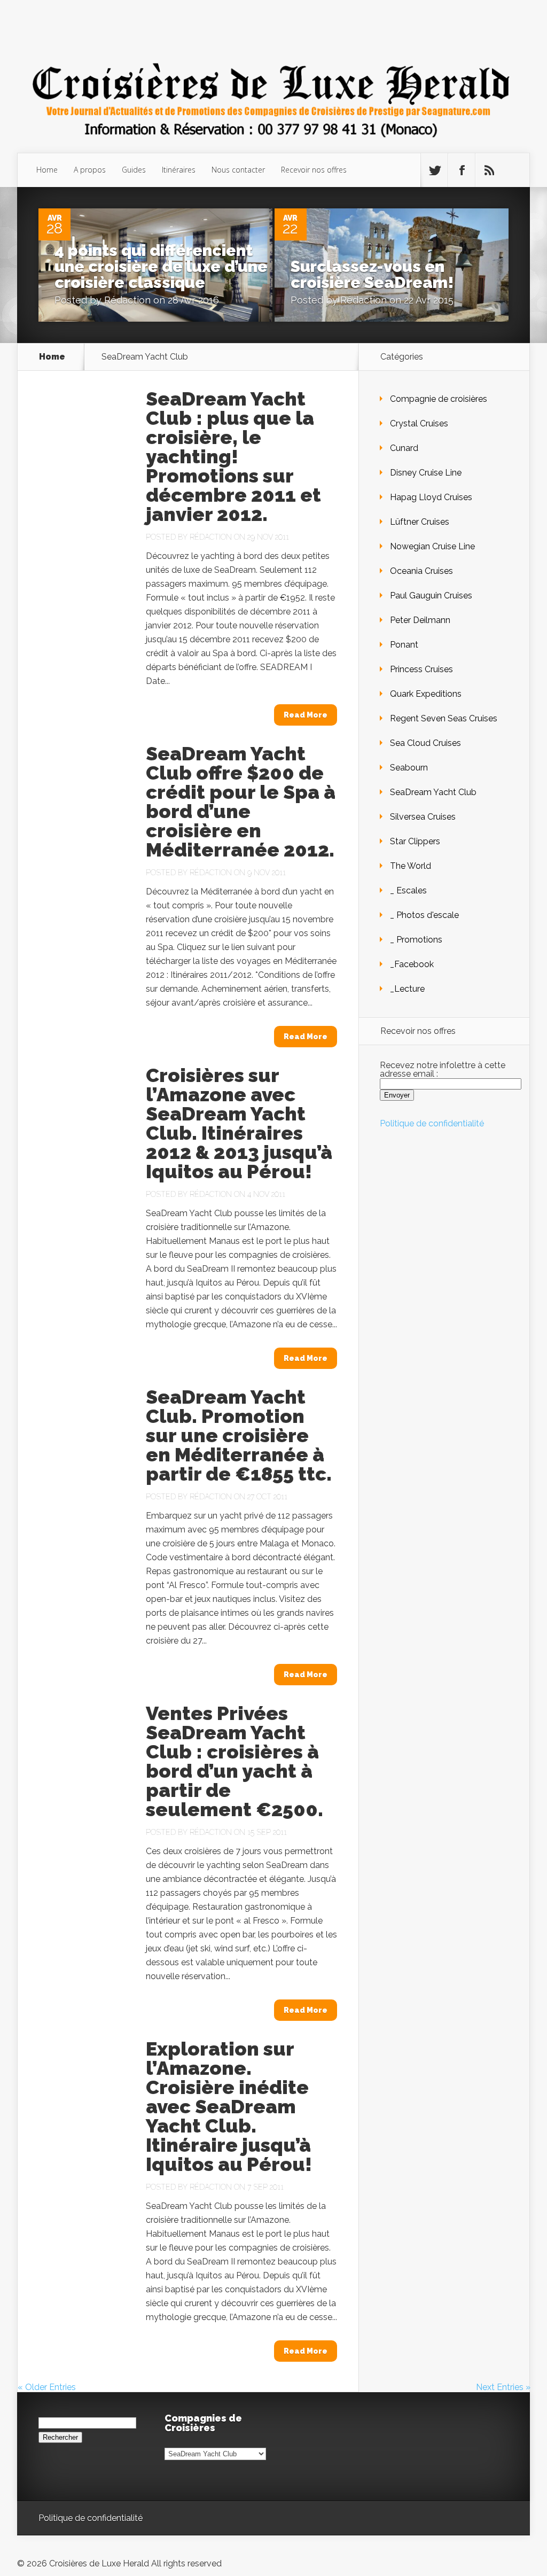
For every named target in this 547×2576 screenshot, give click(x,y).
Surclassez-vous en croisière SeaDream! (372, 274)
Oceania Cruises (421, 571)
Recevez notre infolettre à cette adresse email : (443, 1069)
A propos (90, 170)
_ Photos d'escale (424, 915)
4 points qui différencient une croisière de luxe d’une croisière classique (161, 266)
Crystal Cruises (419, 423)
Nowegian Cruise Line (432, 546)
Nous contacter (238, 170)
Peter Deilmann (420, 620)
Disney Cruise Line (426, 473)
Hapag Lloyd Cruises (431, 497)
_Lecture (407, 989)
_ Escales (408, 890)
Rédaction (127, 300)
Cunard (404, 448)
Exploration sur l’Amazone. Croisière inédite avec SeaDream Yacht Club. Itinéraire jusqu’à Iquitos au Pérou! (229, 2106)
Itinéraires (179, 170)
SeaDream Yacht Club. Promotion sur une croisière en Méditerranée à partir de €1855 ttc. (239, 1435)
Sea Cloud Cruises (425, 743)
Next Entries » (503, 2387)
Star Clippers (415, 841)
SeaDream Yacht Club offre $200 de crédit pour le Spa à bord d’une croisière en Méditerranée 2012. (241, 801)
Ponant (404, 645)
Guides (134, 170)
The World (411, 866)
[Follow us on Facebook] (462, 170)
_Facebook (412, 964)
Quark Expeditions (426, 694)
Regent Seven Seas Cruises (444, 718)
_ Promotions (416, 940)
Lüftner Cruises (420, 522)
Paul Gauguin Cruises (431, 596)
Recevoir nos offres (314, 170)
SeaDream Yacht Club (433, 792)
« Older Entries (47, 2387)
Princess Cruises (421, 669)
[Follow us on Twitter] (434, 170)
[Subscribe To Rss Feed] (489, 170)
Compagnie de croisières (439, 399)
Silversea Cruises (423, 817)
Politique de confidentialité (432, 1123)
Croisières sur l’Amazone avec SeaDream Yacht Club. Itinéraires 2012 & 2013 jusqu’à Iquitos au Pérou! (239, 1123)
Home (47, 170)
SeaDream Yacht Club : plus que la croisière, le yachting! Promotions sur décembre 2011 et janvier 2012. (233, 456)
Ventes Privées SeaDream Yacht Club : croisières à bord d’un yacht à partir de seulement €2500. (235, 1761)
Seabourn (409, 768)
